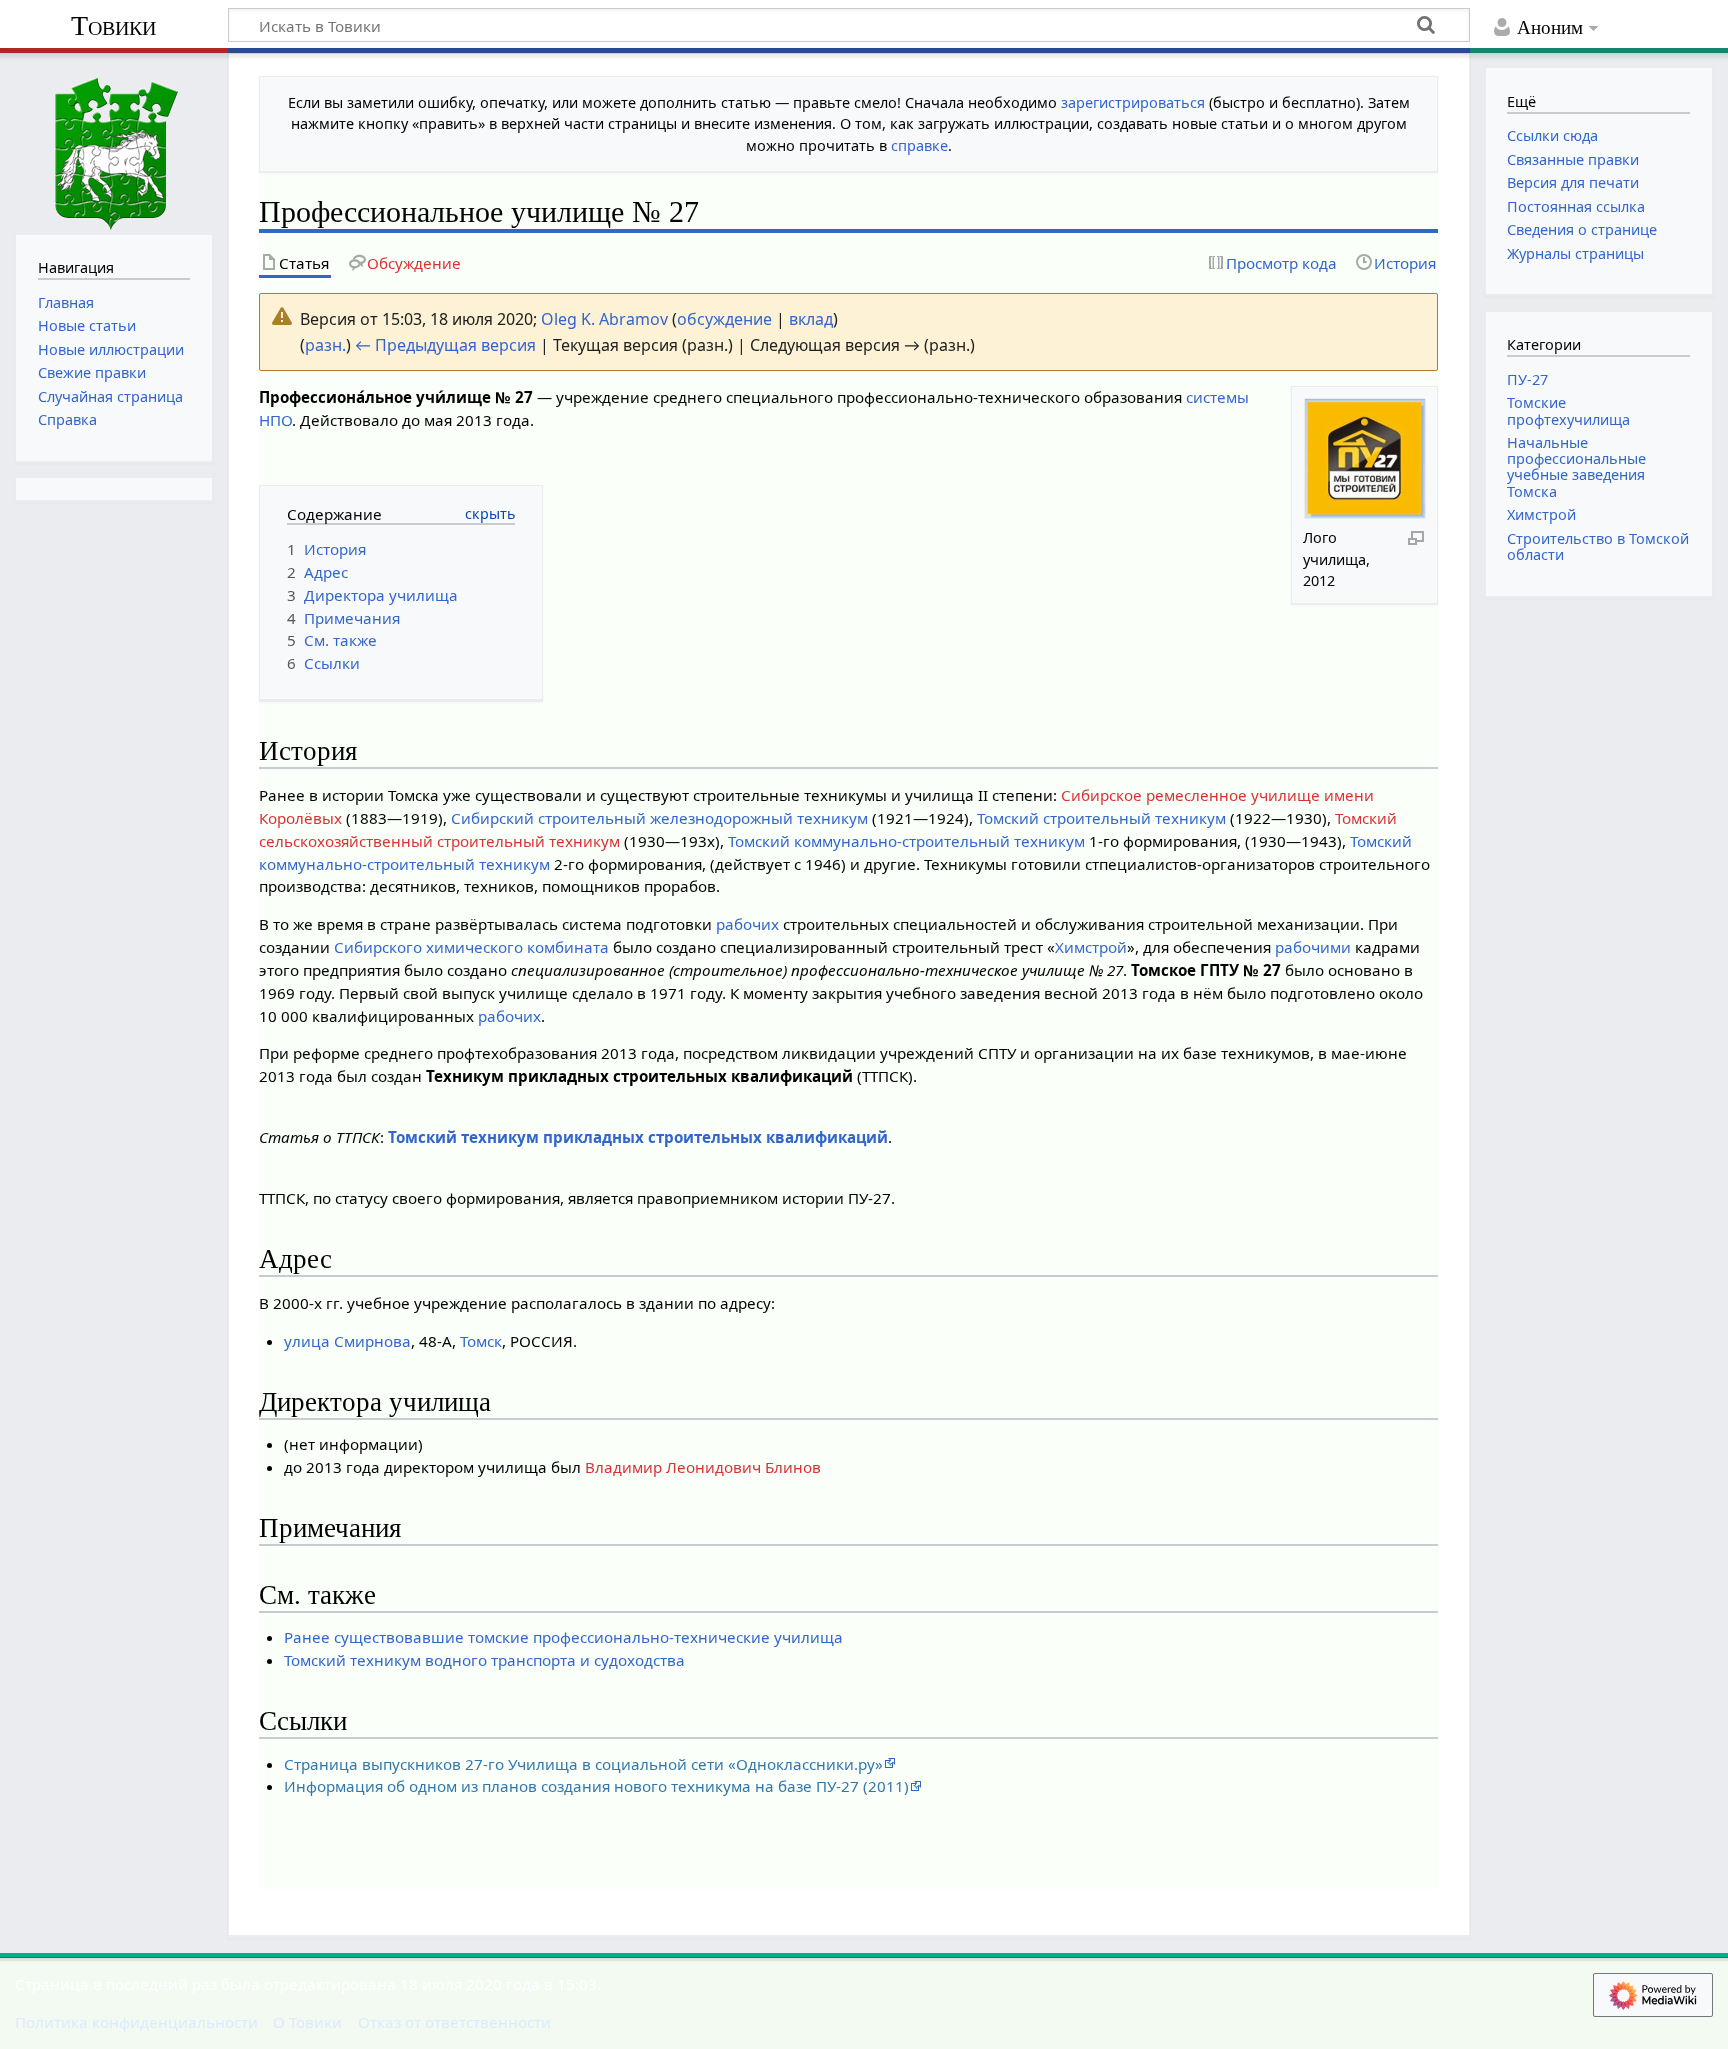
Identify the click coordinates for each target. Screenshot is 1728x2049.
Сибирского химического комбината (471, 947)
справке (919, 145)
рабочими (1313, 947)
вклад (811, 319)
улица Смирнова (347, 1341)
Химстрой (1091, 947)
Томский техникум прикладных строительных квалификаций (638, 1137)
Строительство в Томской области (1598, 546)
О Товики (307, 2022)
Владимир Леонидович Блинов (703, 1467)
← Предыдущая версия (445, 345)
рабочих (747, 924)
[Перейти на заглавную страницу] (114, 141)
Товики (113, 25)
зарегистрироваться (1133, 102)
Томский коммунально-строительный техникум (906, 841)
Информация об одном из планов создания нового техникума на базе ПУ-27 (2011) (596, 1786)
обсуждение (724, 319)
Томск (481, 1341)
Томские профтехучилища (1568, 410)
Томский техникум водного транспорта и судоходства (484, 1660)
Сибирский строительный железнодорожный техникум (659, 818)
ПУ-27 (1527, 379)
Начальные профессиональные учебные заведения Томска (1576, 467)
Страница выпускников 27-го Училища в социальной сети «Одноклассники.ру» (583, 1764)
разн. (325, 345)
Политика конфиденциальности (136, 2022)
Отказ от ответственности (454, 2022)
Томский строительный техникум (1101, 818)
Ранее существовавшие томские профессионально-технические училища (563, 1637)
